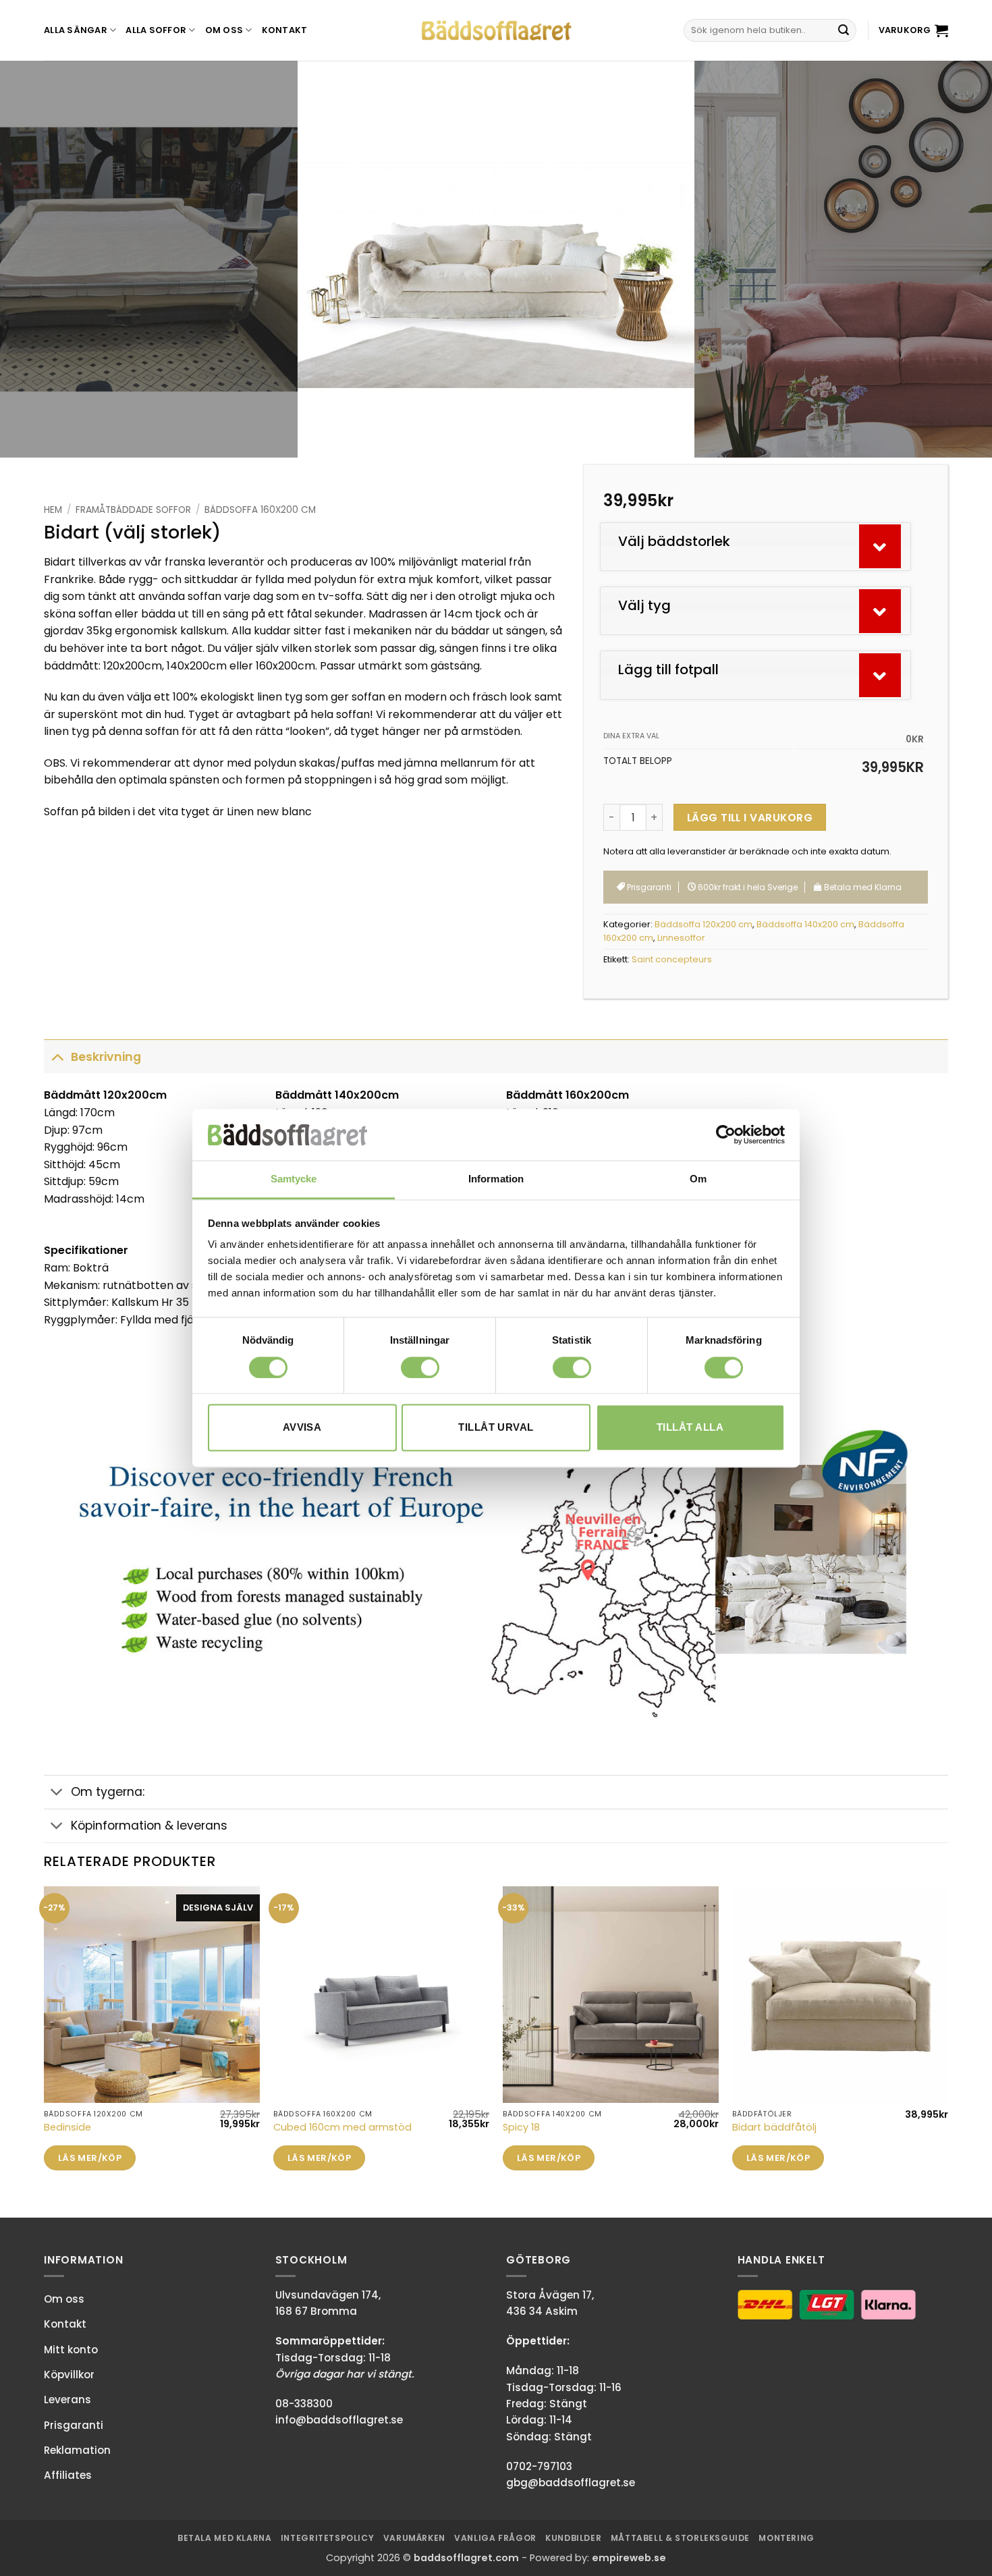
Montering (787, 2538)
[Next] (955, 259)
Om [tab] (698, 1179)
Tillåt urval (496, 1428)
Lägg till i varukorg (750, 818)
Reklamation (77, 2450)
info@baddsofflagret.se (339, 2420)
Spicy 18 (521, 2128)
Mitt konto (71, 2350)
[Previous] (37, 259)
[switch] (420, 1367)
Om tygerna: (108, 1792)
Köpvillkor (69, 2375)
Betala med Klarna (224, 2538)
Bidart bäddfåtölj (774, 2128)
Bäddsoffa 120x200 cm (704, 924)
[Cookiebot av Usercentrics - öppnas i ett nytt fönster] (726, 1134)
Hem (53, 510)
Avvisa (302, 1428)
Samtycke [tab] (294, 1179)
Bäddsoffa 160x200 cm (260, 510)
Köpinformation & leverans (149, 1826)
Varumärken (414, 2538)
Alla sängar (76, 30)
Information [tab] (496, 1179)
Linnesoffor (681, 938)
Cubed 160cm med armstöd (342, 2128)
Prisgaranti (648, 887)
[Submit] (844, 30)
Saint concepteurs (672, 959)
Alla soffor (156, 30)
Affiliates (68, 2475)
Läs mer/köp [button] (90, 2158)
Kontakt (285, 30)
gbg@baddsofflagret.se (571, 2483)
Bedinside (67, 2128)
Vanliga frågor (495, 2538)
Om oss (224, 30)
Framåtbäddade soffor (133, 510)
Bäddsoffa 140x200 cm (805, 924)
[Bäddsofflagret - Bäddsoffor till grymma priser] (496, 31)
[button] (913, 30)
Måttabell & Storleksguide (680, 2538)
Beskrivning (106, 1057)
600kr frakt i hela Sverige (747, 887)
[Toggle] (57, 1057)
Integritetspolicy (327, 2538)
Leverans (67, 2400)
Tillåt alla (690, 1428)
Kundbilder (573, 2538)
